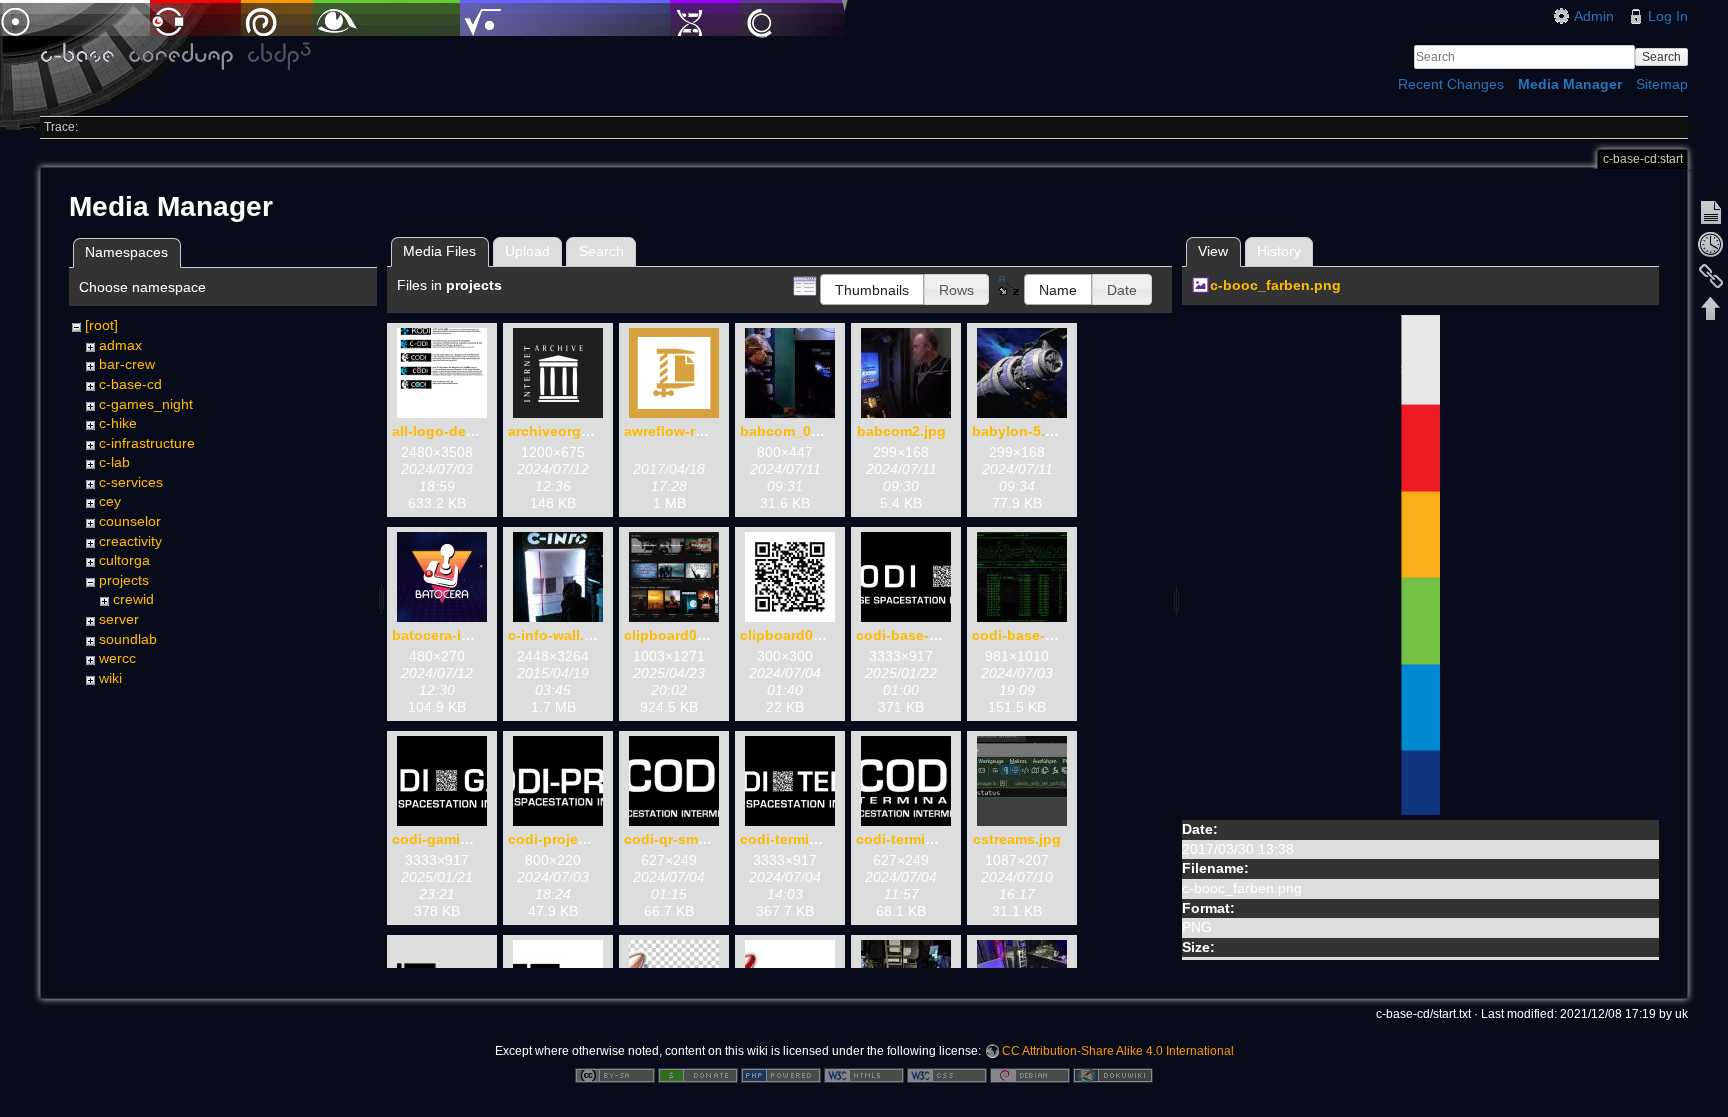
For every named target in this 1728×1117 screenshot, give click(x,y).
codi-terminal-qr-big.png (823, 839)
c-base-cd (130, 384)
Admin (1594, 16)
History (1279, 251)
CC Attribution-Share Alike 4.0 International (1118, 1051)
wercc (117, 658)
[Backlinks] (1711, 276)
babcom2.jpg (901, 431)
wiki (110, 678)
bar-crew (127, 364)
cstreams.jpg (1017, 839)
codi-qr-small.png (684, 839)
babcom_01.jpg (792, 431)
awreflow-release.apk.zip (708, 431)
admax (120, 345)
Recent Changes (1451, 84)
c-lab (114, 462)
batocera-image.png (460, 635)
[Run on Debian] (1030, 1074)
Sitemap (1662, 84)
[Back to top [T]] (1711, 308)
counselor (130, 521)
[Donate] (698, 1074)
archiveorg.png (560, 431)
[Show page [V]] (1711, 212)
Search (1661, 57)
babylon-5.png (1022, 431)
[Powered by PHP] (781, 1074)
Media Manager (1570, 84)
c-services (131, 482)
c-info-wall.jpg (557, 635)
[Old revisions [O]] (1711, 244)
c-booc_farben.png (1275, 285)
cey (110, 501)
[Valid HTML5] (864, 1074)
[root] (101, 325)
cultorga (124, 560)
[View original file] (1420, 564)
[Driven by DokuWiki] (1113, 1074)
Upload (527, 251)
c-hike (118, 423)
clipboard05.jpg (793, 635)
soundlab (128, 639)
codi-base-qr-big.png (928, 635)
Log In (1668, 16)
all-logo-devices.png (462, 431)
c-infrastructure (147, 443)
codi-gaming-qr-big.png (473, 839)
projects (124, 580)
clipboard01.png (680, 635)
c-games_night (146, 404)
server (119, 619)
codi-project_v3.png (577, 839)
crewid (133, 599)
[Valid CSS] (947, 1074)
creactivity (130, 541)
